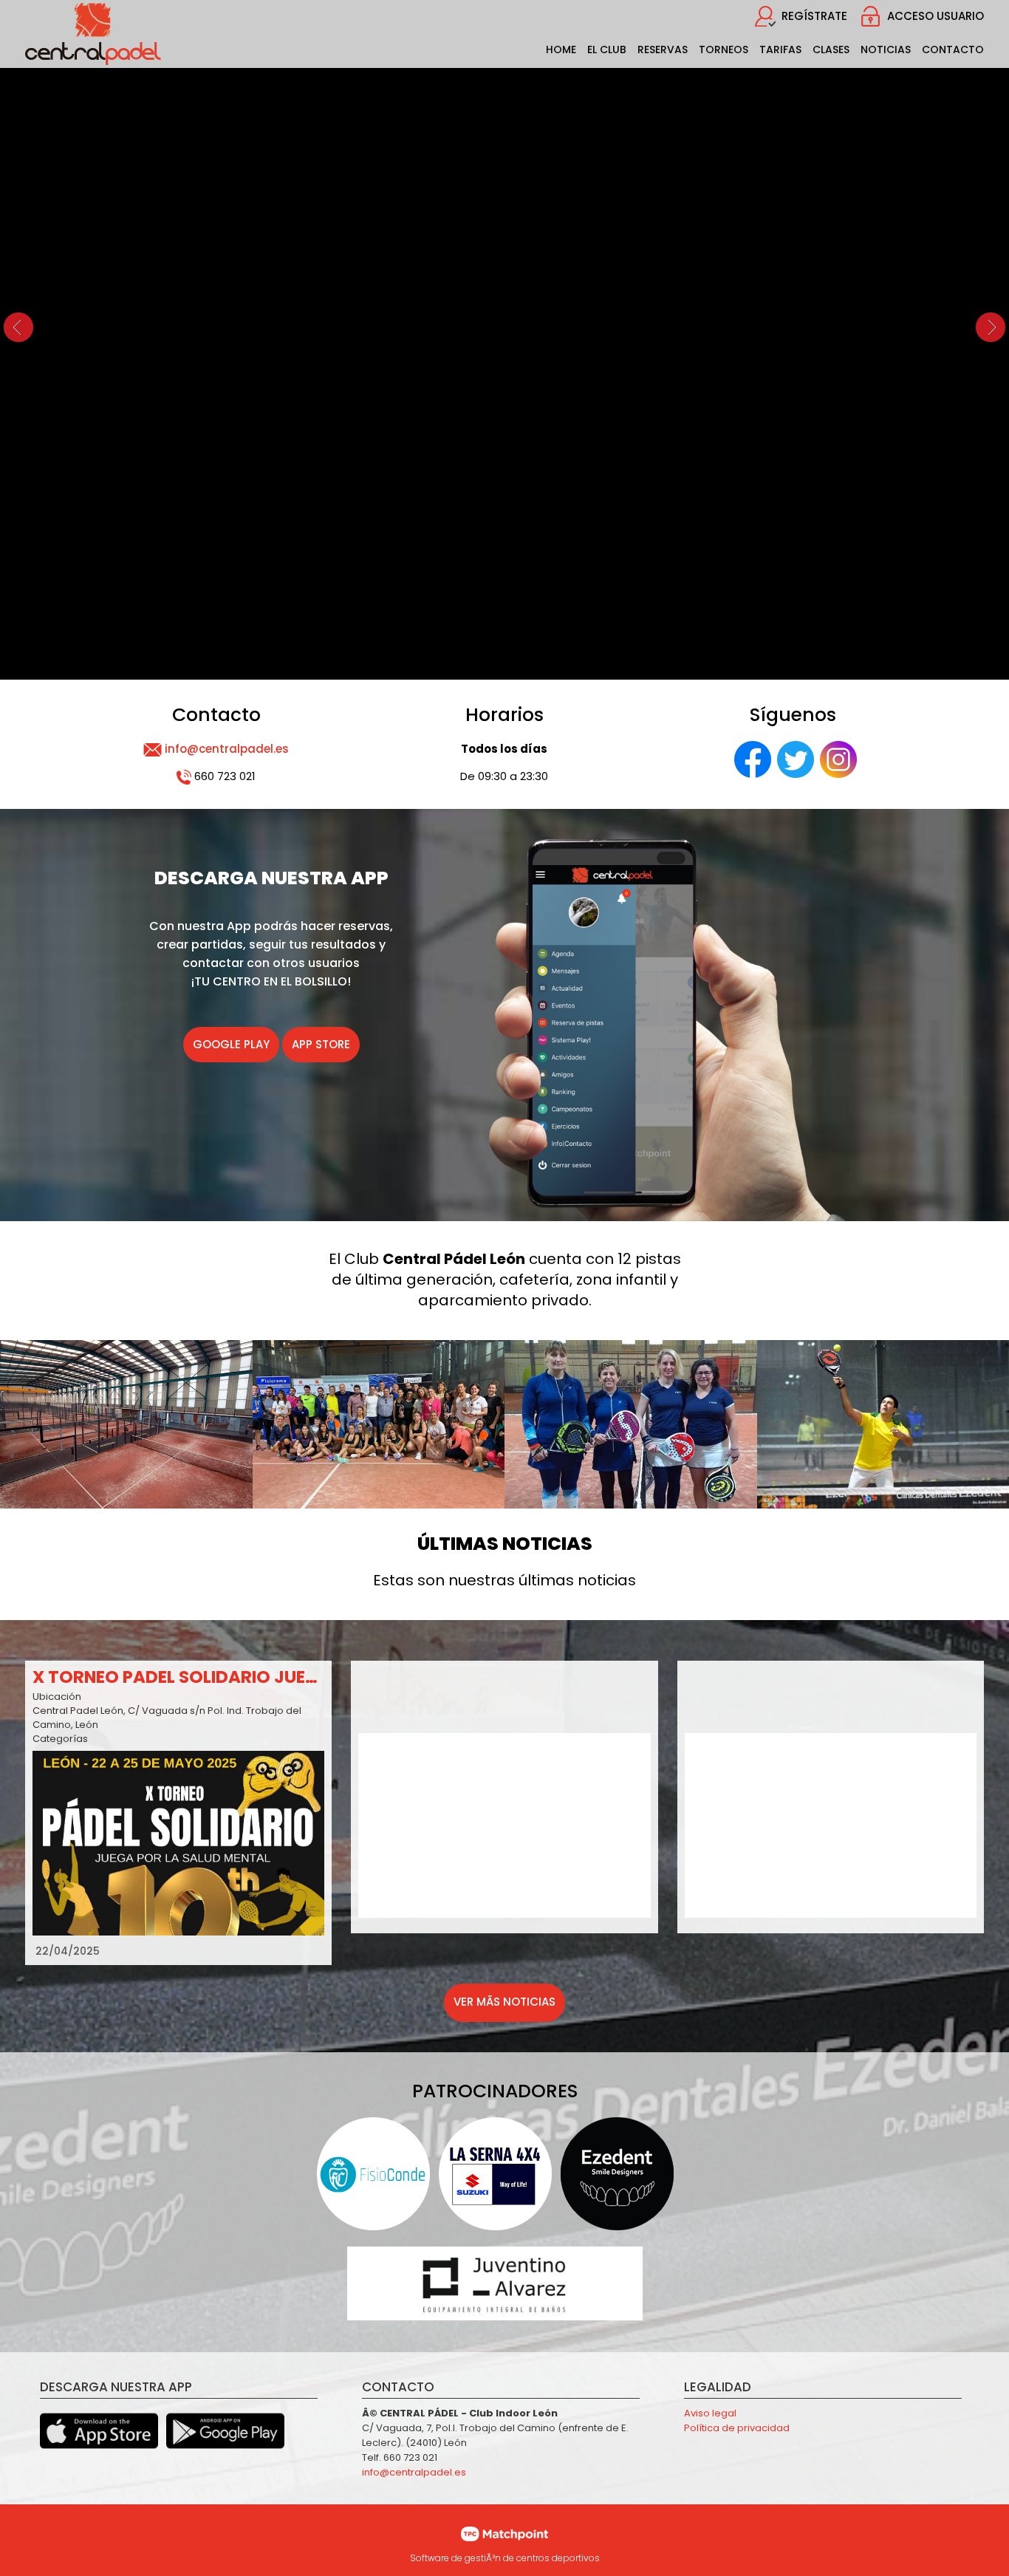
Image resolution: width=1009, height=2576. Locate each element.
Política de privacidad (737, 2428)
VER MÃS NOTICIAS (504, 2002)
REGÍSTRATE (814, 16)
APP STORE (321, 1044)
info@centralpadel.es (227, 749)
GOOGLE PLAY (231, 1044)
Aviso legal (710, 2413)
